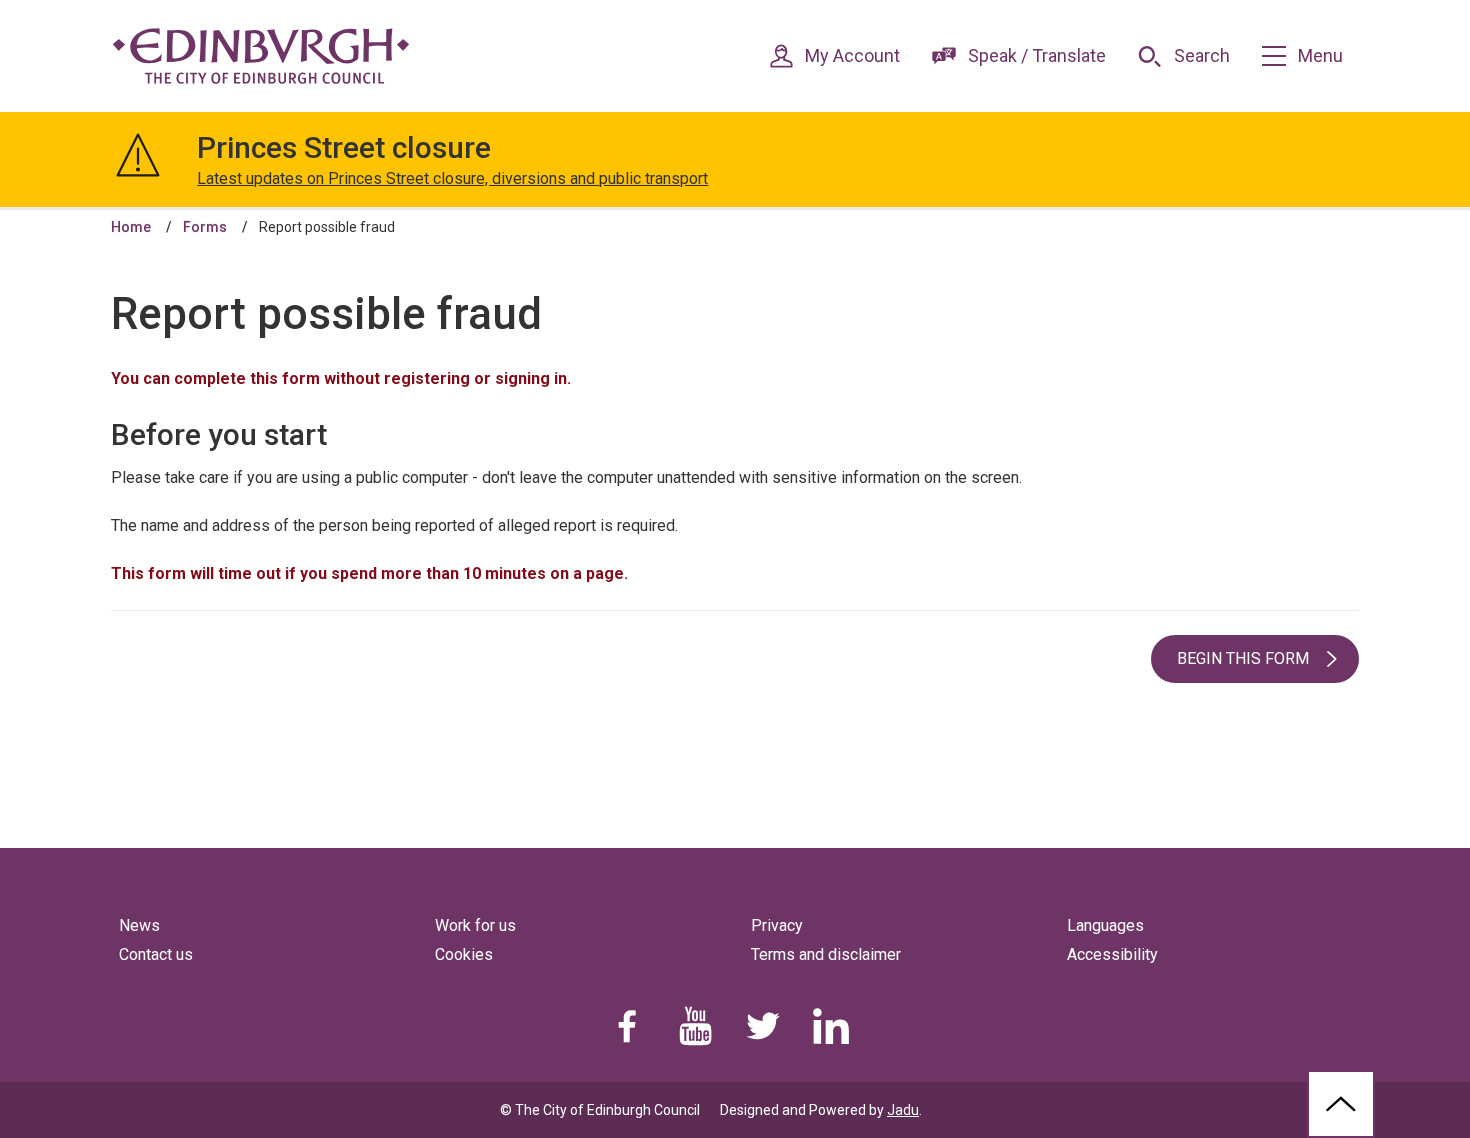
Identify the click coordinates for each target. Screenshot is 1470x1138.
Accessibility (1112, 954)
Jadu (903, 1110)
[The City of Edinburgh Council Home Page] (261, 56)
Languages (1105, 925)
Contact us (156, 954)
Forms (205, 227)
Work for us (475, 925)
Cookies (464, 954)
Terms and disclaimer (826, 954)
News (139, 925)
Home (131, 227)
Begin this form (1243, 658)
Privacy (777, 925)
